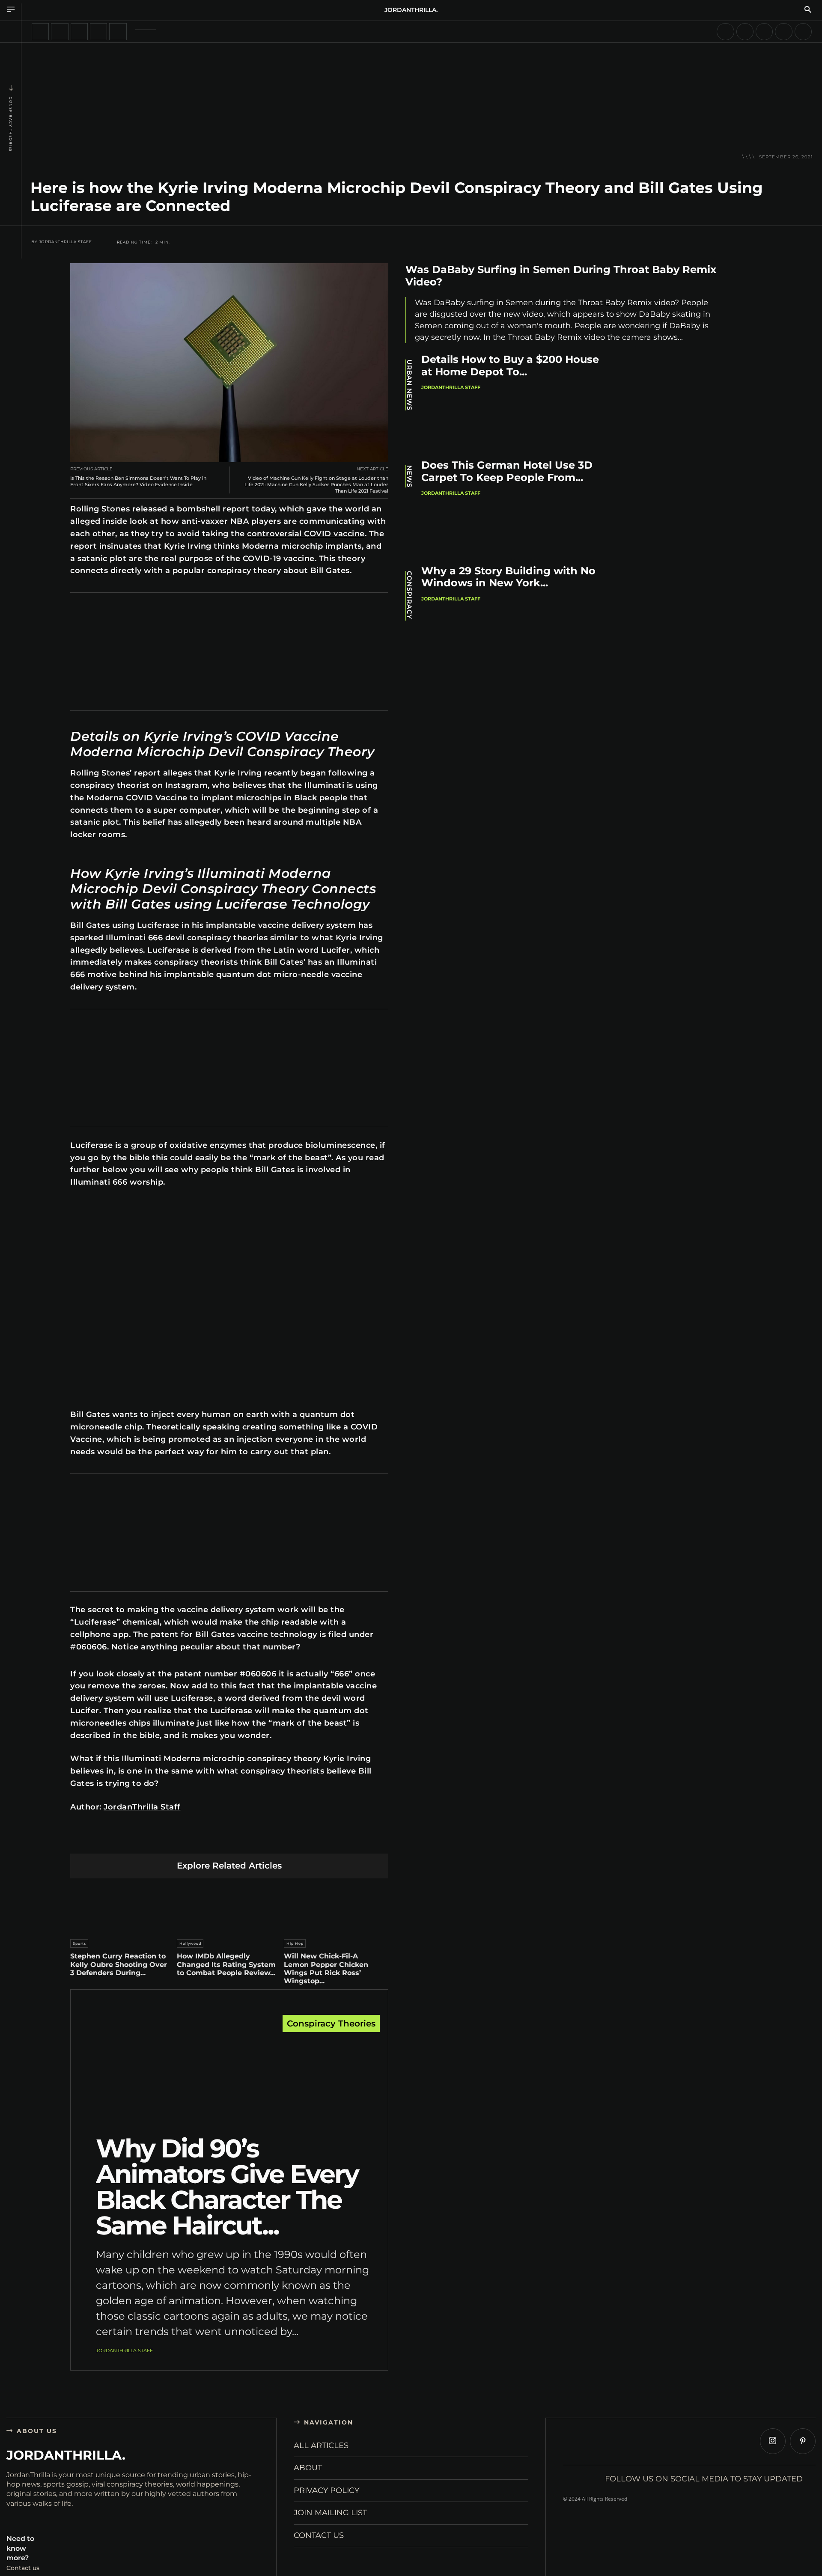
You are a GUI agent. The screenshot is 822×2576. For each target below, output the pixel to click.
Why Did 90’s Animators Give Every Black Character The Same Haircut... (227, 2187)
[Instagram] (773, 2441)
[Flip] (290, 1840)
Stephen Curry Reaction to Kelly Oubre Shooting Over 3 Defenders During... (119, 1964)
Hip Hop (295, 1943)
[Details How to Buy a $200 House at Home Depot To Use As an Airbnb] (672, 401)
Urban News (410, 385)
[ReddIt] (229, 1840)
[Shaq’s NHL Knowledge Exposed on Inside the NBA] (98, 32)
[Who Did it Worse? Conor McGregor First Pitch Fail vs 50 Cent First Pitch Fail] (118, 32)
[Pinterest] (189, 1840)
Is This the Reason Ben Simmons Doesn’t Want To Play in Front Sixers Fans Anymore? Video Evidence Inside (138, 481)
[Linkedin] (209, 1840)
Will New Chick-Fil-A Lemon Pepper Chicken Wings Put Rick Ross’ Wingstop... (326, 1968)
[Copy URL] (310, 1840)
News (410, 476)
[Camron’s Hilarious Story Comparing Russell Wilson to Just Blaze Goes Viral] (725, 32)
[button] (808, 10)
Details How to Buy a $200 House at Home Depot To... (510, 365)
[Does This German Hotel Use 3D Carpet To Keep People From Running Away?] (672, 507)
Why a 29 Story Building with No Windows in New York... (508, 577)
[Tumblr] (249, 1840)
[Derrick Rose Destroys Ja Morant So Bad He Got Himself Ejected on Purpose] (60, 32)
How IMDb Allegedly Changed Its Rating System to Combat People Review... (226, 1964)
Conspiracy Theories (11, 124)
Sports (79, 1943)
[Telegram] (270, 1840)
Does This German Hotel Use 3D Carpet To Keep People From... (507, 471)
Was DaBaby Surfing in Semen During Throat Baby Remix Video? (561, 276)
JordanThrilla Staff (66, 242)
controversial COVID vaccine (306, 534)
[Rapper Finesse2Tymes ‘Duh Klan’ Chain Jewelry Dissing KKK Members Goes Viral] (745, 32)
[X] (169, 1840)
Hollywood (190, 1943)
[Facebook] (149, 1840)
